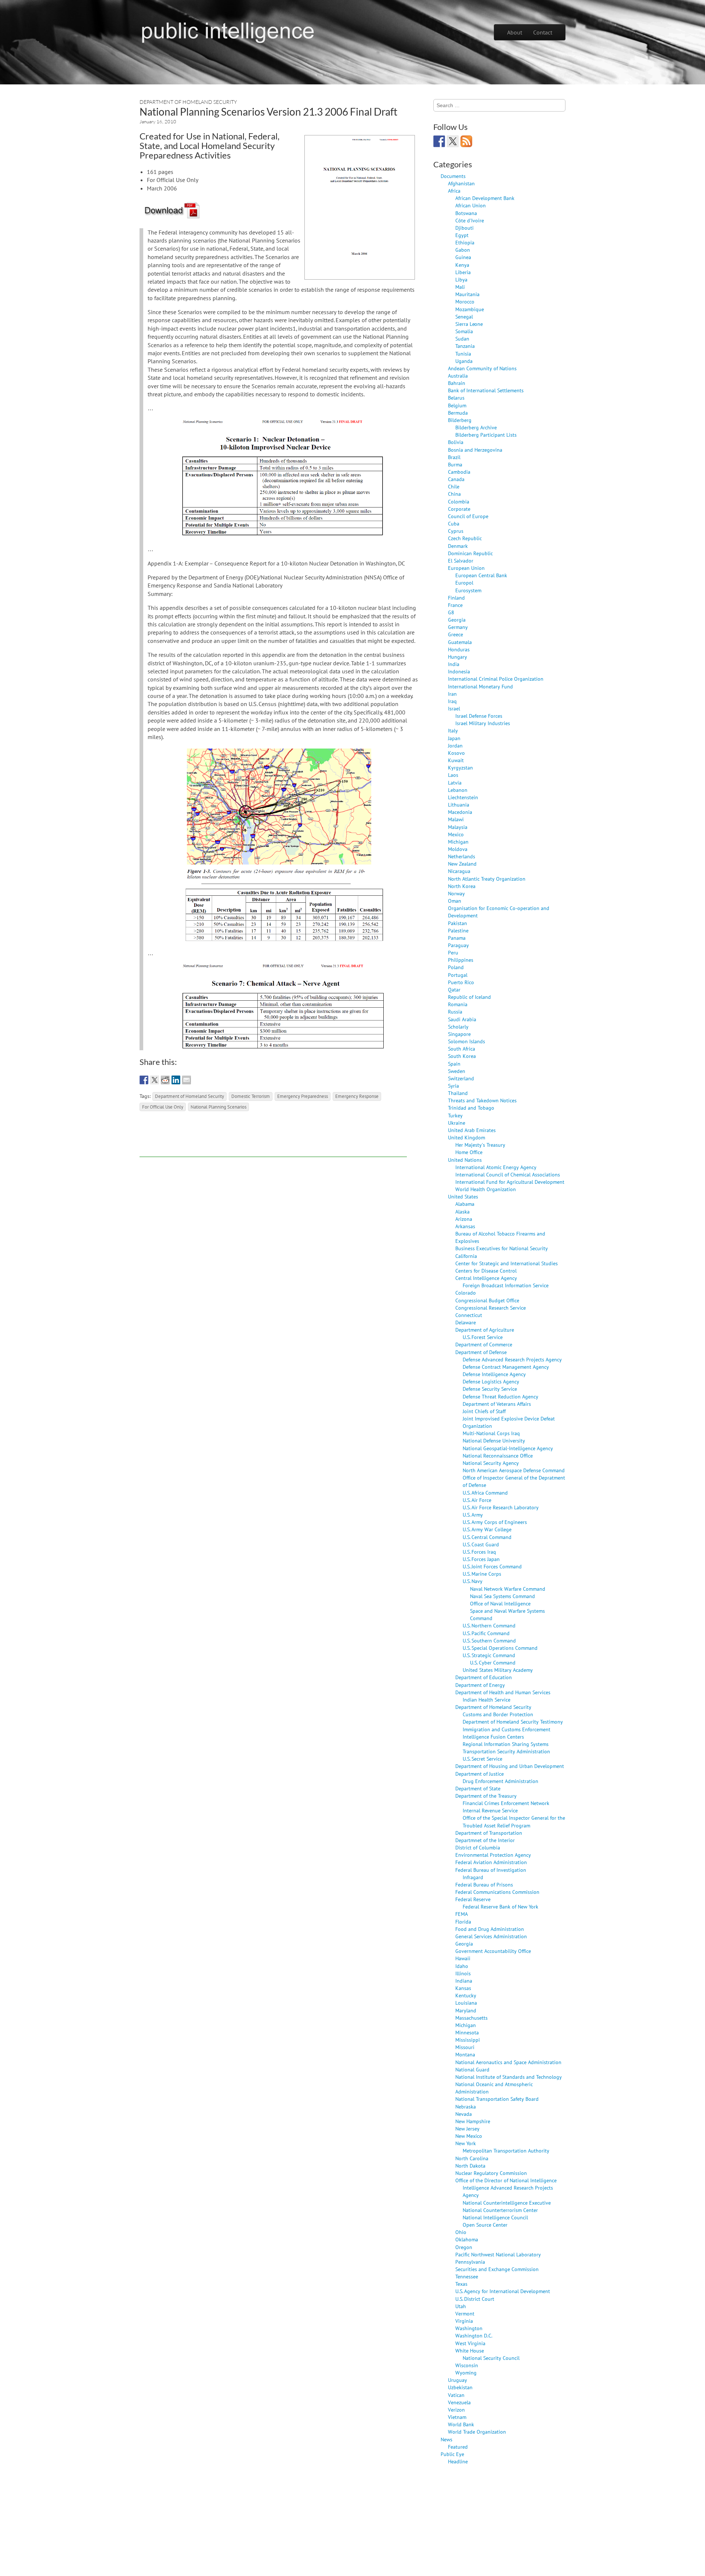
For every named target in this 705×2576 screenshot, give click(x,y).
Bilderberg (460, 420)
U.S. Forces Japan (481, 1559)
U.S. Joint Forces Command (492, 1566)
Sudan (462, 339)
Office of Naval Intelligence (500, 1603)
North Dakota (470, 2166)
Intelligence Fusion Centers (493, 1737)
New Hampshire (473, 2121)
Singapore (459, 1034)
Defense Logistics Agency (491, 1381)
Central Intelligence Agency (486, 1278)
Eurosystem (468, 590)
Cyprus (456, 531)
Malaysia (458, 827)
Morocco (465, 301)
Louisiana (466, 2003)
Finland (456, 598)
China (454, 494)
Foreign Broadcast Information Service (506, 1285)
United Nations (465, 1160)
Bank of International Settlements (486, 390)
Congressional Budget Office (487, 1300)
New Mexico (469, 2136)
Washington (469, 2328)
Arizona (464, 1219)
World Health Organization (486, 1189)
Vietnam (457, 2417)
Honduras (459, 649)
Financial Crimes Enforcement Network (506, 1803)
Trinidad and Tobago (471, 1108)
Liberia (463, 272)
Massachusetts (471, 2018)
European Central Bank (481, 575)
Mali (460, 287)
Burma (455, 464)
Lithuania (459, 805)
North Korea (462, 886)
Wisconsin (467, 2365)
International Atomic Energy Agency (496, 1167)
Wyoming (466, 2373)
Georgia (457, 620)
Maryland (466, 2010)
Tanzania (465, 346)
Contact (543, 32)
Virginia (464, 2321)
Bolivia (456, 442)
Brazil (454, 457)
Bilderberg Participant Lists (486, 435)
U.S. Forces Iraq (479, 1552)
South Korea (462, 1056)
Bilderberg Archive (476, 427)
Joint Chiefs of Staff (484, 1411)
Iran (452, 694)
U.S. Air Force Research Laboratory (501, 1507)
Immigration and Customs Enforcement (507, 1729)
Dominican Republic (470, 553)
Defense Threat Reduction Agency (500, 1396)
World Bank (461, 2424)
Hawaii (463, 1958)
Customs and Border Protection (498, 1714)
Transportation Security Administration (506, 1751)
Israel (454, 708)
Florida (463, 1922)
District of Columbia (478, 1847)
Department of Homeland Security (188, 102)
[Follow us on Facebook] (439, 141)
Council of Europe (468, 516)
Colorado (466, 1293)
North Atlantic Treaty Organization (487, 879)
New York (466, 2143)
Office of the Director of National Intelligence (506, 2180)
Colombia (459, 501)
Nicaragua (459, 871)
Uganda (464, 361)
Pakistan (458, 923)
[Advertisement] (273, 1140)
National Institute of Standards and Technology (509, 2077)
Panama (457, 938)
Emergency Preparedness (303, 1096)
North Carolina (472, 2158)
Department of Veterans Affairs (497, 1404)
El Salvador (461, 561)
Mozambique (470, 309)
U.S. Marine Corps (482, 1574)
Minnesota (467, 2032)
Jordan (455, 745)
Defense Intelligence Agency (494, 1374)
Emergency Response (357, 1096)
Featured (458, 2447)
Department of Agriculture (485, 1330)
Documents (453, 176)
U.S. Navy (473, 1581)
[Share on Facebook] (144, 1080)
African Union (471, 205)
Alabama (465, 1204)
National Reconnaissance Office (498, 1456)
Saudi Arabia (462, 1019)
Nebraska (466, 2106)
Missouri (465, 2047)
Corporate (459, 509)
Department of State (478, 1788)
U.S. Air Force (477, 1500)
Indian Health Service (487, 1700)
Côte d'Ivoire (470, 220)
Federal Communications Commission (497, 1892)
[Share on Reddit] (165, 1080)
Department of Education (484, 1677)
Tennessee (467, 2276)
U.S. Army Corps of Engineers (495, 1522)
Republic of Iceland (469, 997)
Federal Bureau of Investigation (491, 1870)
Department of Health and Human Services (503, 1692)
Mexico (456, 834)
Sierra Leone (469, 324)
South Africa (462, 1049)
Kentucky (466, 1995)
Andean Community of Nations (482, 368)
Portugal (458, 975)
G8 (451, 612)
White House (470, 2351)
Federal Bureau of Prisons (484, 1884)
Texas (461, 2284)
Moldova (458, 849)
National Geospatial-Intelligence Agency (508, 1448)
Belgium (457, 405)
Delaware (466, 1322)
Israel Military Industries (483, 723)
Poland (456, 967)
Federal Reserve (473, 1899)
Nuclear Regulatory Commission (491, 2173)
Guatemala (460, 642)
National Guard (472, 2069)
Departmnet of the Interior (485, 1840)
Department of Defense (481, 1352)
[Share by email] (187, 1080)
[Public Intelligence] (228, 31)
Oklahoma (467, 2239)
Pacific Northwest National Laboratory (498, 2254)
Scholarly (458, 1027)
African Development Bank (485, 198)
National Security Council (491, 2358)
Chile (454, 486)
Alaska (462, 1211)
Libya (461, 279)
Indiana (464, 1981)
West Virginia (470, 2343)
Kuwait (456, 760)
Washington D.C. (474, 2335)
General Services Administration (491, 1936)
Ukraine (457, 1123)
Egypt (462, 235)
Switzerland (461, 1078)
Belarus (456, 398)
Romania (458, 1004)
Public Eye (452, 2454)
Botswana (466, 213)
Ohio (461, 2232)
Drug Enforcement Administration (500, 1781)
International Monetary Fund (480, 686)
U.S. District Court (475, 2299)
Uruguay (458, 2380)
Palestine (458, 930)
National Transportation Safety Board (497, 2099)
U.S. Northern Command (489, 1625)
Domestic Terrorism (251, 1096)
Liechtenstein (463, 797)
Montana (465, 2054)
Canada (456, 479)
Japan (454, 738)
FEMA (462, 1914)
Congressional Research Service (491, 1308)
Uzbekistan (460, 2387)
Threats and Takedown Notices (482, 1100)
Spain (454, 1064)
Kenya (462, 265)
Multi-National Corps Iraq (491, 1433)
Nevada (464, 2114)
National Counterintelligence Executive (507, 2203)
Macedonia (460, 812)
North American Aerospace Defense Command (514, 1470)
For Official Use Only (163, 1107)
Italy (453, 730)
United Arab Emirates (472, 1130)
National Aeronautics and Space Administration (508, 2062)
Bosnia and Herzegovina (475, 450)
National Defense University (494, 1440)
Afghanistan (461, 183)
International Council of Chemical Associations (508, 1174)
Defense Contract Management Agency (506, 1367)
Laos (453, 775)
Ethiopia (465, 242)
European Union (466, 568)
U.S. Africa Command (485, 1493)
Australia (458, 376)
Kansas (463, 1988)
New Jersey (467, 2129)
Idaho (462, 1966)
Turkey (455, 1115)
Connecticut (469, 1315)
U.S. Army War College (487, 1529)
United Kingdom (467, 1137)
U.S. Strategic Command (489, 1655)
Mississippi (468, 2040)
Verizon (456, 2410)
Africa (454, 191)
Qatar (454, 989)
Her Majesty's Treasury (480, 1145)
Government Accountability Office (493, 1951)
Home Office (469, 1152)
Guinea (463, 257)
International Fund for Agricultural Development (510, 1182)
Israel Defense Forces (479, 716)
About (515, 32)
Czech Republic (465, 538)
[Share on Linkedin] (176, 1080)
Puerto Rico (461, 982)
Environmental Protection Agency (493, 1855)
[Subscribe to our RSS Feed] (466, 141)
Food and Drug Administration (490, 1929)
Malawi (456, 819)
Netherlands (462, 856)
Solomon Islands (467, 1041)
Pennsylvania (470, 2262)
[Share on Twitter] (155, 1080)
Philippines (461, 960)
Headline (458, 2461)
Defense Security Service (490, 1389)
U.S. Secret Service (482, 1759)
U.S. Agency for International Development (503, 2291)
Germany (458, 627)
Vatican (456, 2395)
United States (463, 1196)
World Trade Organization (477, 2432)
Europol (464, 583)
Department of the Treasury (486, 1796)
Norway (456, 893)
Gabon (463, 250)
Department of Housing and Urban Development (510, 1766)
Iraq (452, 701)
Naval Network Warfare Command (508, 1589)
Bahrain (457, 383)
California (466, 1256)
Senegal (464, 316)
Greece (455, 634)
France (455, 605)
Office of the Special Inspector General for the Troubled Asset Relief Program (514, 1821)
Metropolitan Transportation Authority (506, 2151)
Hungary (458, 657)
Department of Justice (480, 1774)
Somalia (464, 331)
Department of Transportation (489, 1833)
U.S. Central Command (487, 1537)
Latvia (455, 783)
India (454, 664)
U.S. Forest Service (483, 1337)
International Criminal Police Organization (496, 679)
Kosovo (456, 753)
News (446, 2439)
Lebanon (458, 790)
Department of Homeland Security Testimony (513, 1722)
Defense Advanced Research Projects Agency (512, 1359)
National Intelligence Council (495, 2217)
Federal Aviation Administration (491, 1862)
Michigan (458, 842)
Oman (455, 901)
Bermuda (458, 413)
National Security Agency (491, 1463)
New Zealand (462, 864)
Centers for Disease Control (486, 1271)
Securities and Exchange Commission (497, 2269)
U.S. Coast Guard (481, 1544)
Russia (455, 1012)
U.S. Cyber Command (493, 1662)
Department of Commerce (484, 1344)
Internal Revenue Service (490, 1810)
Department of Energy (480, 1685)
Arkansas (465, 1226)
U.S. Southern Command (489, 1640)
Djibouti (464, 228)
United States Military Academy (498, 1670)
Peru (453, 952)
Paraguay (458, 945)
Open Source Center (485, 2225)
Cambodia (459, 472)
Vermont (465, 2313)
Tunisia (463, 354)
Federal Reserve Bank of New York (500, 1906)
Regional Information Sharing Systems (506, 1744)
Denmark (458, 546)
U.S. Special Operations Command (500, 1648)
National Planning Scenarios (218, 1107)
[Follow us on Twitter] (453, 141)
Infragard (473, 1877)
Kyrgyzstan (460, 767)
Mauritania (467, 294)
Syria (453, 1086)
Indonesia (459, 671)
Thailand (458, 1093)
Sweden (457, 1071)
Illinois (463, 1973)
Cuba (454, 523)
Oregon (464, 2247)
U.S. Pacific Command (486, 1633)
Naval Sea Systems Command (502, 1596)
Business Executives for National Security (502, 1248)
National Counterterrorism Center (500, 2210)
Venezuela (459, 2402)
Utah (461, 2306)
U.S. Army (473, 1515)
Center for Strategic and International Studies (507, 1263)
